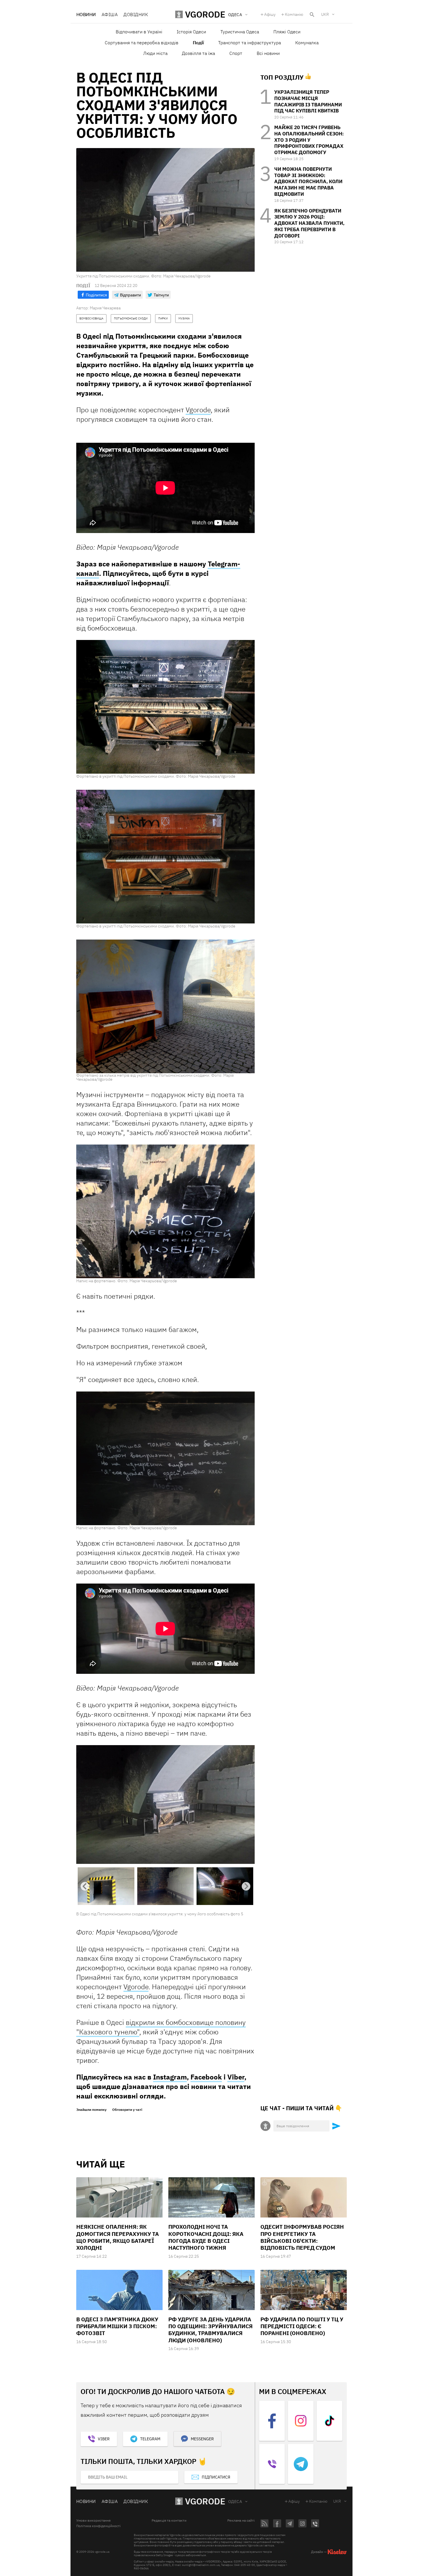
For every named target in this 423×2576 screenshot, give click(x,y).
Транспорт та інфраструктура (249, 43)
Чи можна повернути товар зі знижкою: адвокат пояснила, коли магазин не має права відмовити (308, 182)
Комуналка (307, 43)
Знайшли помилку (91, 2110)
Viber (236, 2077)
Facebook (206, 2077)
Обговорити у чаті (127, 2110)
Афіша (110, 14)
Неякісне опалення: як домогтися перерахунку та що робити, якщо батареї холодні (118, 2238)
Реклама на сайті (241, 2521)
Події (198, 43)
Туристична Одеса (240, 32)
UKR (325, 14)
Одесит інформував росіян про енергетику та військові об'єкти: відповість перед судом (302, 2238)
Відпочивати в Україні (139, 32)
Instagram (170, 2077)
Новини (86, 14)
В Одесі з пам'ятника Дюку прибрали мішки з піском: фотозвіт (117, 2327)
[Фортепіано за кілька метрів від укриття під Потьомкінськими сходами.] (165, 1006)
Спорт (236, 53)
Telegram (150, 2439)
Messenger (202, 2439)
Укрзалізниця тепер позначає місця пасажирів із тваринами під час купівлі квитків (308, 101)
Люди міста (155, 53)
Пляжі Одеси (287, 32)
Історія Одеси (191, 32)
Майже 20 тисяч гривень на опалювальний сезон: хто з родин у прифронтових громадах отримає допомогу (309, 140)
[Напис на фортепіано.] (165, 1211)
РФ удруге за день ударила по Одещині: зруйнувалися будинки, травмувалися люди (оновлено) (210, 2330)
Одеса (235, 2502)
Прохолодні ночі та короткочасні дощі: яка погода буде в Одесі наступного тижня (206, 2238)
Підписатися (216, 2478)
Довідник (136, 14)
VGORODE (205, 2502)
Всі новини (268, 53)
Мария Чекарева (105, 308)
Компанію (294, 14)
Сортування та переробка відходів (142, 43)
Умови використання (93, 2521)
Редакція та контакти (169, 2521)
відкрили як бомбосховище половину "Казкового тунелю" (161, 2028)
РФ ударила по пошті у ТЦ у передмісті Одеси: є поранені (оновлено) (302, 2327)
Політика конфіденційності (98, 2527)
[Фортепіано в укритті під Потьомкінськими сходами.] (165, 707)
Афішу (270, 14)
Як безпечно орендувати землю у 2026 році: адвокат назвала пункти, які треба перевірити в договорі (309, 223)
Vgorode (198, 410)
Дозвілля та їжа (198, 53)
